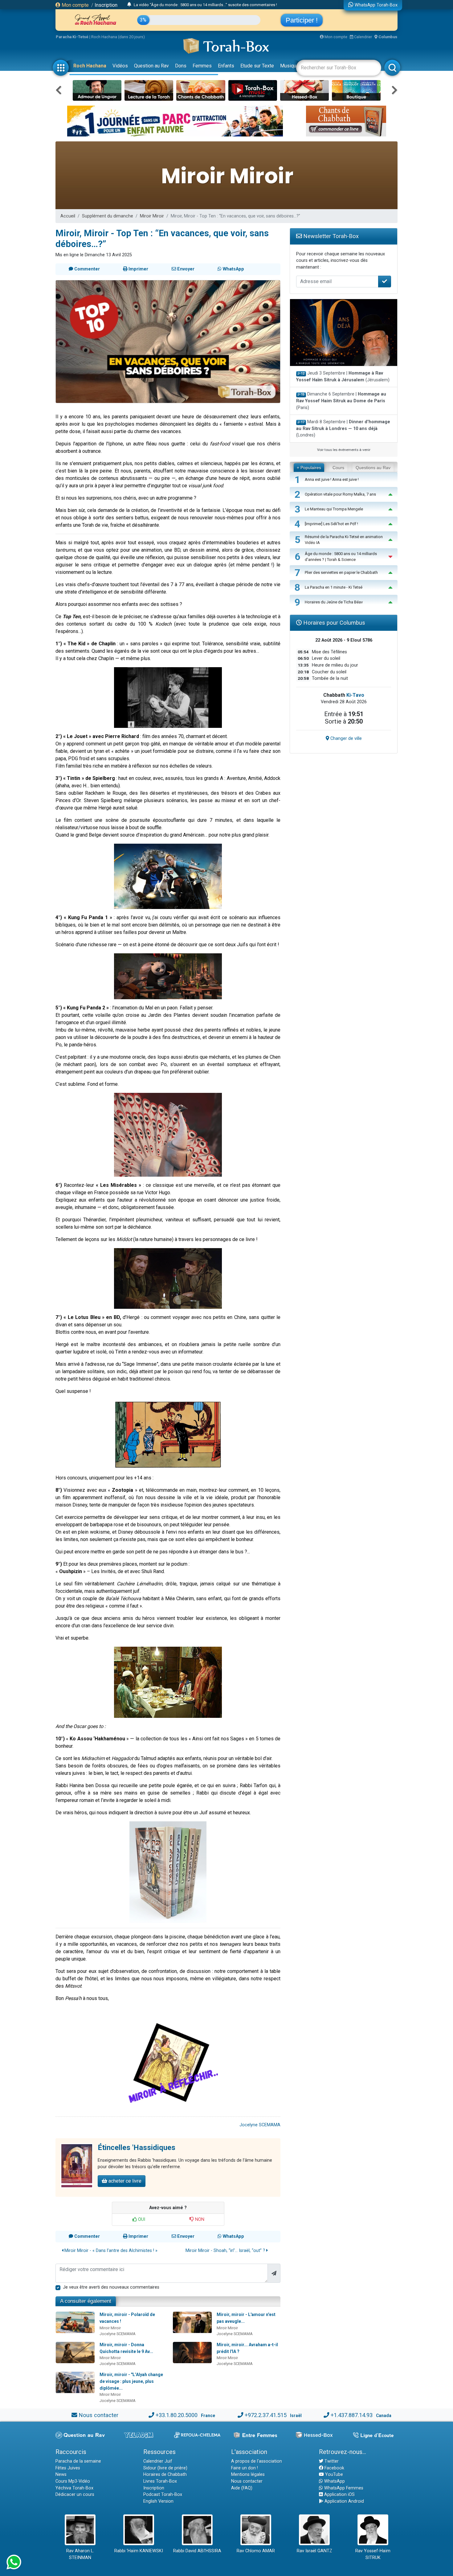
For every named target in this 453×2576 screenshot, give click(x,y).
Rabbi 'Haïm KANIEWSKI (139, 2551)
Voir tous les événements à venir (344, 450)
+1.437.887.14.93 (352, 2415)
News (61, 2475)
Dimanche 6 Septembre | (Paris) (341, 401)
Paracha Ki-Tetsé (72, 37)
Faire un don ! (245, 2468)
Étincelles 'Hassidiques (137, 2148)
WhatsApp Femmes (343, 2488)
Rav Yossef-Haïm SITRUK (373, 2554)
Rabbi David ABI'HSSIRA (197, 2551)
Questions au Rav (373, 468)
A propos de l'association (257, 2461)
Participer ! (302, 20)
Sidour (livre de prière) (165, 2468)
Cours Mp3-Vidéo (73, 2481)
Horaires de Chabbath (165, 2475)
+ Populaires (309, 468)
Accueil (68, 216)
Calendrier (363, 37)
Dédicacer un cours (75, 2495)
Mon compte (75, 5)
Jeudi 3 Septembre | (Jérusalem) (343, 377)
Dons (181, 66)
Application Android (344, 2501)
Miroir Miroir (152, 216)
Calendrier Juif (158, 2461)
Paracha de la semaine (78, 2461)
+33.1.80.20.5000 (177, 2415)
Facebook (334, 2468)
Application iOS (339, 2495)
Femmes (202, 66)
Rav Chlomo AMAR (256, 2551)
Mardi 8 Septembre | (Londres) (343, 428)
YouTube (333, 2475)
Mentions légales (248, 2475)
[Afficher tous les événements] (129, 5)
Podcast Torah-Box (163, 2495)
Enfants (226, 66)
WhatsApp (334, 2481)
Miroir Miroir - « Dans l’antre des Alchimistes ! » (110, 2251)
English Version (158, 2501)
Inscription (106, 5)
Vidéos (120, 66)
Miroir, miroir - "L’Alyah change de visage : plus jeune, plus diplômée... (131, 2381)
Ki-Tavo (355, 695)
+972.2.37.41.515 (266, 2415)
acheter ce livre (124, 2181)
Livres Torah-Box (160, 2481)
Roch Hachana (90, 66)
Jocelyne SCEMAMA (260, 2125)
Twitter (331, 2461)
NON (199, 2219)
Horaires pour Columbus (333, 623)
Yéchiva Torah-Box (74, 2488)
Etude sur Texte (257, 66)
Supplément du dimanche (108, 216)
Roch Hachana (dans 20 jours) (118, 37)
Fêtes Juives (68, 2468)
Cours (338, 468)
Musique (290, 66)
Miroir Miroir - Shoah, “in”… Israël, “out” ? (226, 2251)
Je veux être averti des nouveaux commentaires (111, 2287)
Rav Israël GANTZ (314, 2551)
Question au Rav (151, 66)
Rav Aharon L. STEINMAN (80, 2554)
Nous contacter (98, 2415)
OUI (141, 2219)
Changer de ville (345, 738)
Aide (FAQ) (242, 2488)
